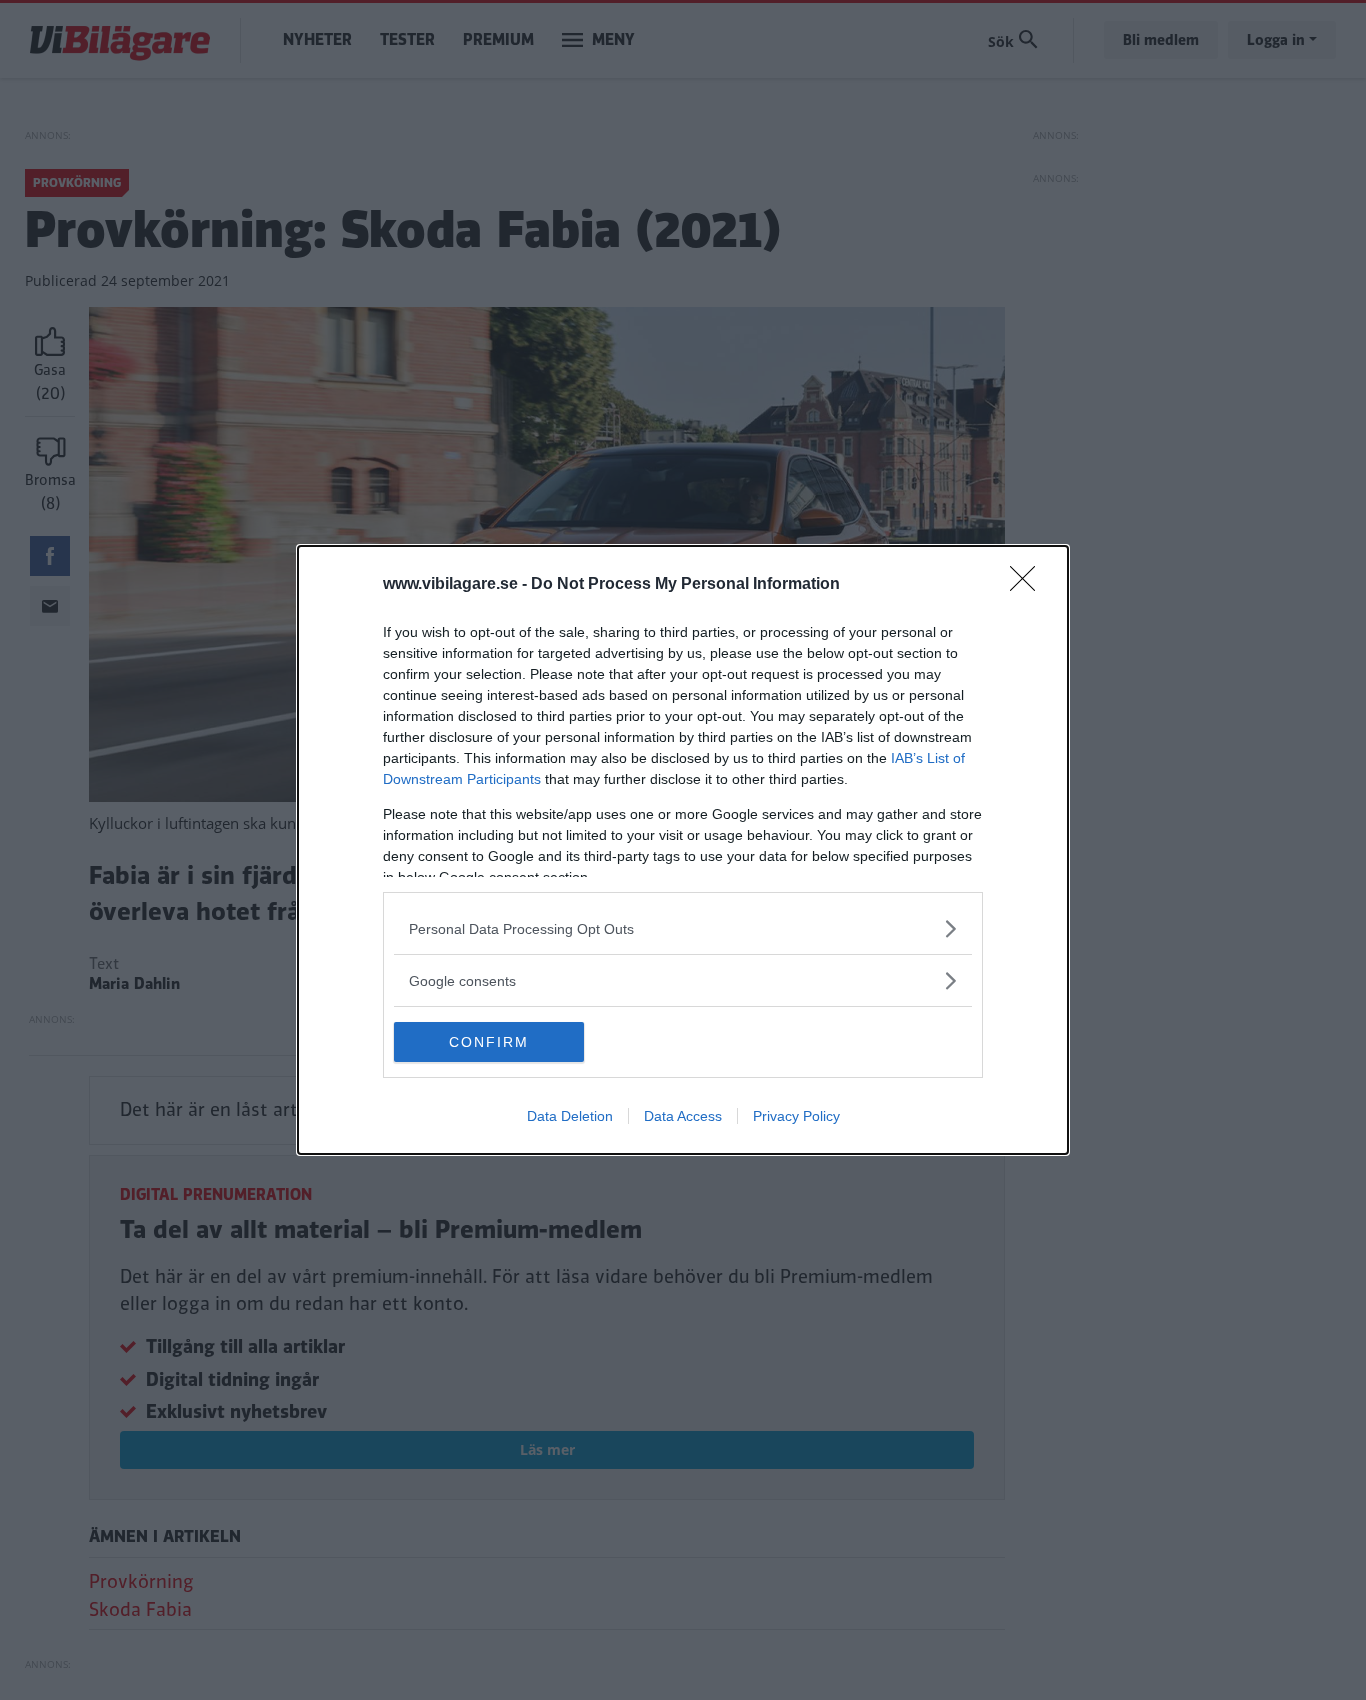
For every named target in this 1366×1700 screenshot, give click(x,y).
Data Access (683, 1116)
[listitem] (683, 928)
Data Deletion (570, 1116)
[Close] (1029, 585)
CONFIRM (489, 1042)
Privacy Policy (796, 1116)
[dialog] (683, 850)
